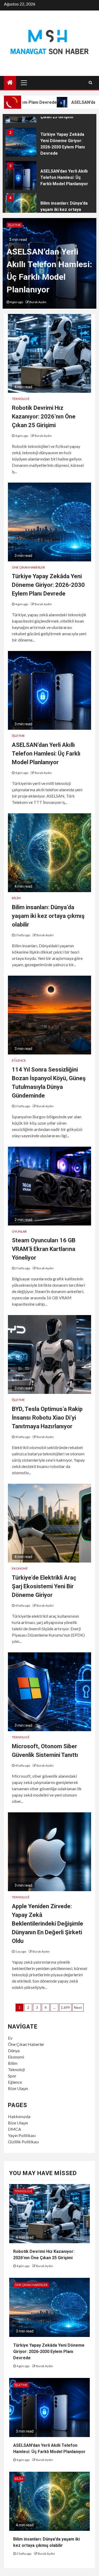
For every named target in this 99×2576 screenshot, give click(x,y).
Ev (10, 2038)
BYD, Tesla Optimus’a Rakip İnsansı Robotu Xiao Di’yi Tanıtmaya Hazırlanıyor (47, 1418)
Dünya (14, 2050)
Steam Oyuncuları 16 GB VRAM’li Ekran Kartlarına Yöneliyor (44, 1249)
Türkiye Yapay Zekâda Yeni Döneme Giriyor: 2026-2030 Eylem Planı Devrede (48, 585)
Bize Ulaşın (18, 2088)
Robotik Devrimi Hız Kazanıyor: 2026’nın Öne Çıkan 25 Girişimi (44, 417)
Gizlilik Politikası (23, 2142)
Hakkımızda (19, 2116)
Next (78, 2007)
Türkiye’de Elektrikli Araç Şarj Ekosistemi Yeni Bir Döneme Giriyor (44, 1586)
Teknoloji (21, 399)
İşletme (14, 225)
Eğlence (19, 1060)
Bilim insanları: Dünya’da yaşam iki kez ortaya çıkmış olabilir (64, 210)
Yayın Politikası (22, 2135)
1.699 (65, 2007)
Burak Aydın (38, 302)
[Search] (90, 82)
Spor (12, 2076)
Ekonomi (20, 1568)
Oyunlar (19, 1231)
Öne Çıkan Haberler (28, 567)
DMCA (15, 2129)
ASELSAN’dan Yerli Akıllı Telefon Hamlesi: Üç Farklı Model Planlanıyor (64, 177)
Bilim (16, 898)
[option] (49, 143)
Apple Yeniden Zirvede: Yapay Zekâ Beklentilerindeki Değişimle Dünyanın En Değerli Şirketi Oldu (48, 1924)
